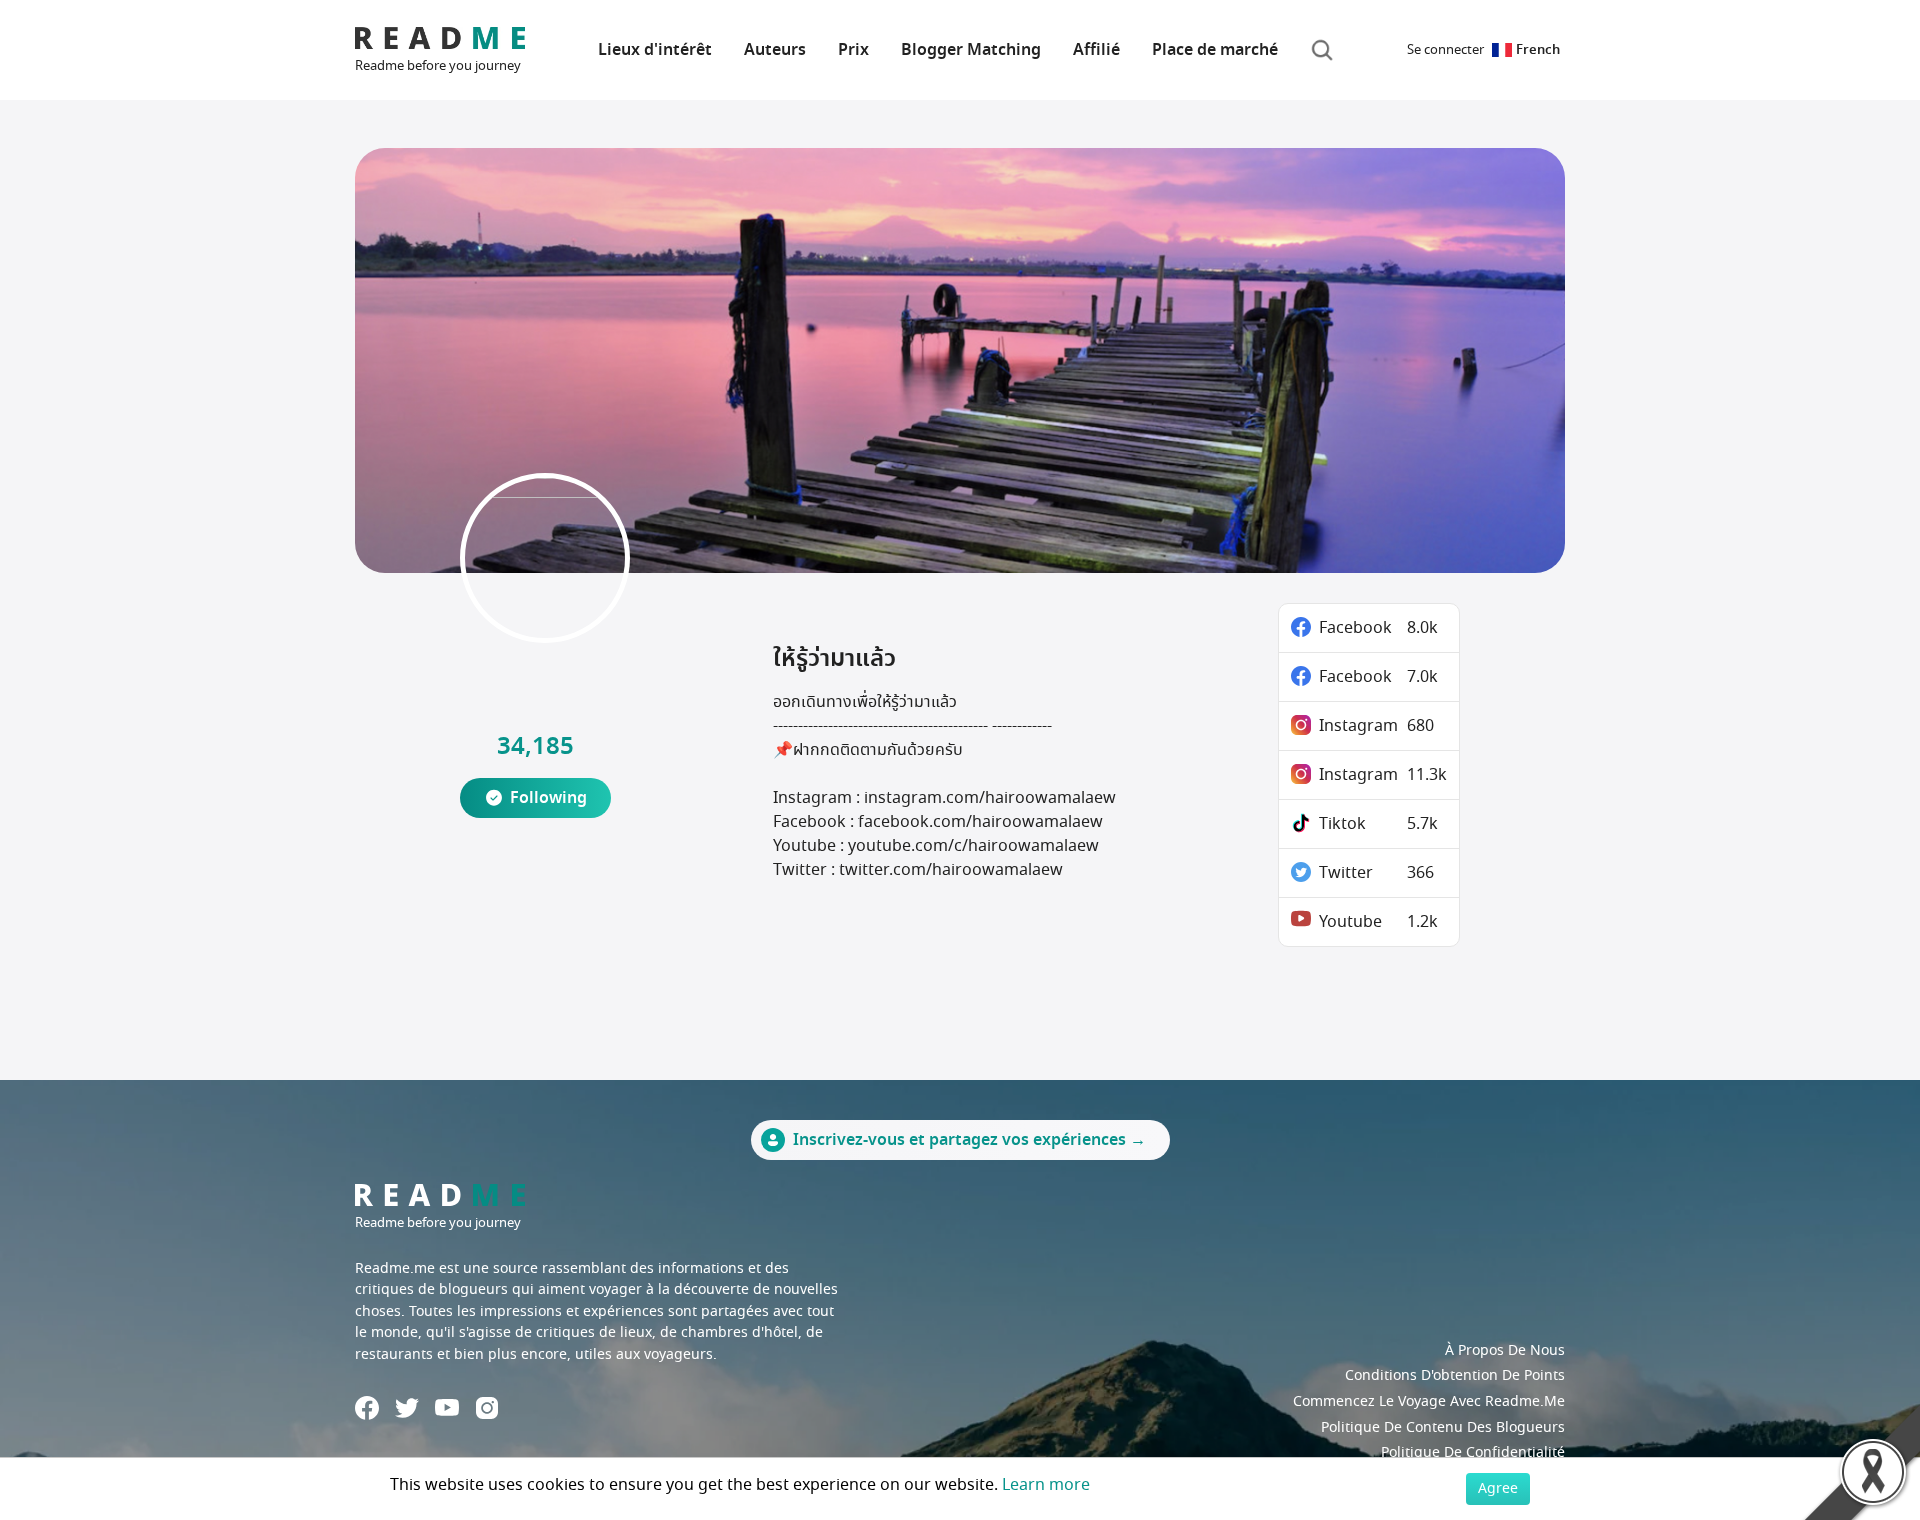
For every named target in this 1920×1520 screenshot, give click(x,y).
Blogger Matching (971, 50)
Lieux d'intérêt (655, 50)
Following (548, 798)
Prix (853, 50)
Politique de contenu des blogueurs (1443, 1427)
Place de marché (1215, 50)
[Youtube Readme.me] (447, 1407)
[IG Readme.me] (487, 1408)
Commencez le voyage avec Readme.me (1429, 1401)
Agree (1498, 1488)
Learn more (1046, 1485)
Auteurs (775, 50)
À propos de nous (1505, 1350)
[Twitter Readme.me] (407, 1408)
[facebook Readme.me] (367, 1408)
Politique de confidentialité (1473, 1452)
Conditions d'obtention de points (1455, 1375)
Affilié (1096, 50)
